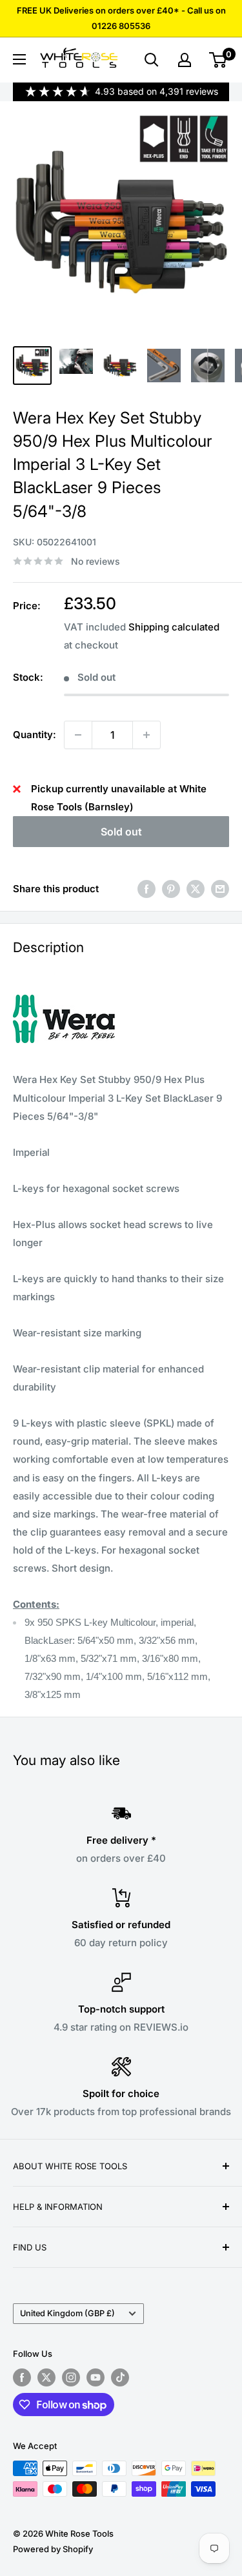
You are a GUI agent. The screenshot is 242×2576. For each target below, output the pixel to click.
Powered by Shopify (53, 2549)
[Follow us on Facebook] (22, 2377)
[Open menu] (19, 59)
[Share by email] (220, 889)
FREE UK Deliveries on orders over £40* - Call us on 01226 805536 (121, 18)
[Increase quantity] (146, 735)
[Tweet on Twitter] (196, 889)
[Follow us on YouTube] (96, 2377)
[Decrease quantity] (78, 735)
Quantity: (35, 735)
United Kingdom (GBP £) (67, 2313)
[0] (218, 60)
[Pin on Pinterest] (171, 889)
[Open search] (152, 60)
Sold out (121, 832)
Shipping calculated (174, 627)
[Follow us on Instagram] (71, 2377)
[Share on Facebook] (146, 889)
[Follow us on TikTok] (120, 2377)
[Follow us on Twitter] (46, 2377)
